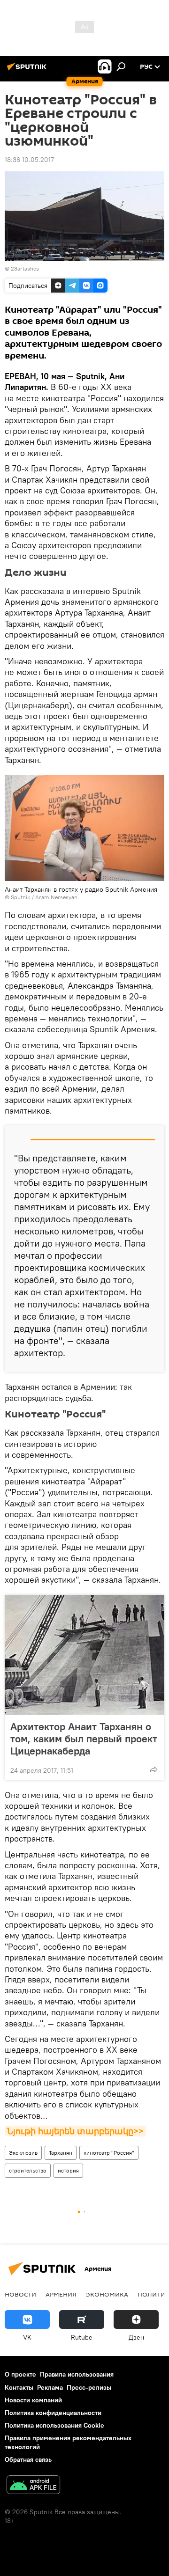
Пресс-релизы (89, 2387)
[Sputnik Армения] (28, 70)
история (68, 2170)
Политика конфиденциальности (53, 2413)
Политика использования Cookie (54, 2425)
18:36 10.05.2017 (29, 160)
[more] (154, 1769)
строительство (28, 2170)
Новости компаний (33, 2400)
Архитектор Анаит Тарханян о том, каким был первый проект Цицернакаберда (84, 1739)
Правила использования (77, 2374)
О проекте (20, 2374)
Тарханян (61, 2153)
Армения (61, 2294)
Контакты (19, 2387)
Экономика (107, 2294)
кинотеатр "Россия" (109, 2153)
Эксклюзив (23, 2153)
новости (20, 2294)
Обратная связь (28, 2459)
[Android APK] (33, 2486)
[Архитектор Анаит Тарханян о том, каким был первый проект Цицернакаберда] (84, 1655)
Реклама (50, 2387)
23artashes (25, 268)
